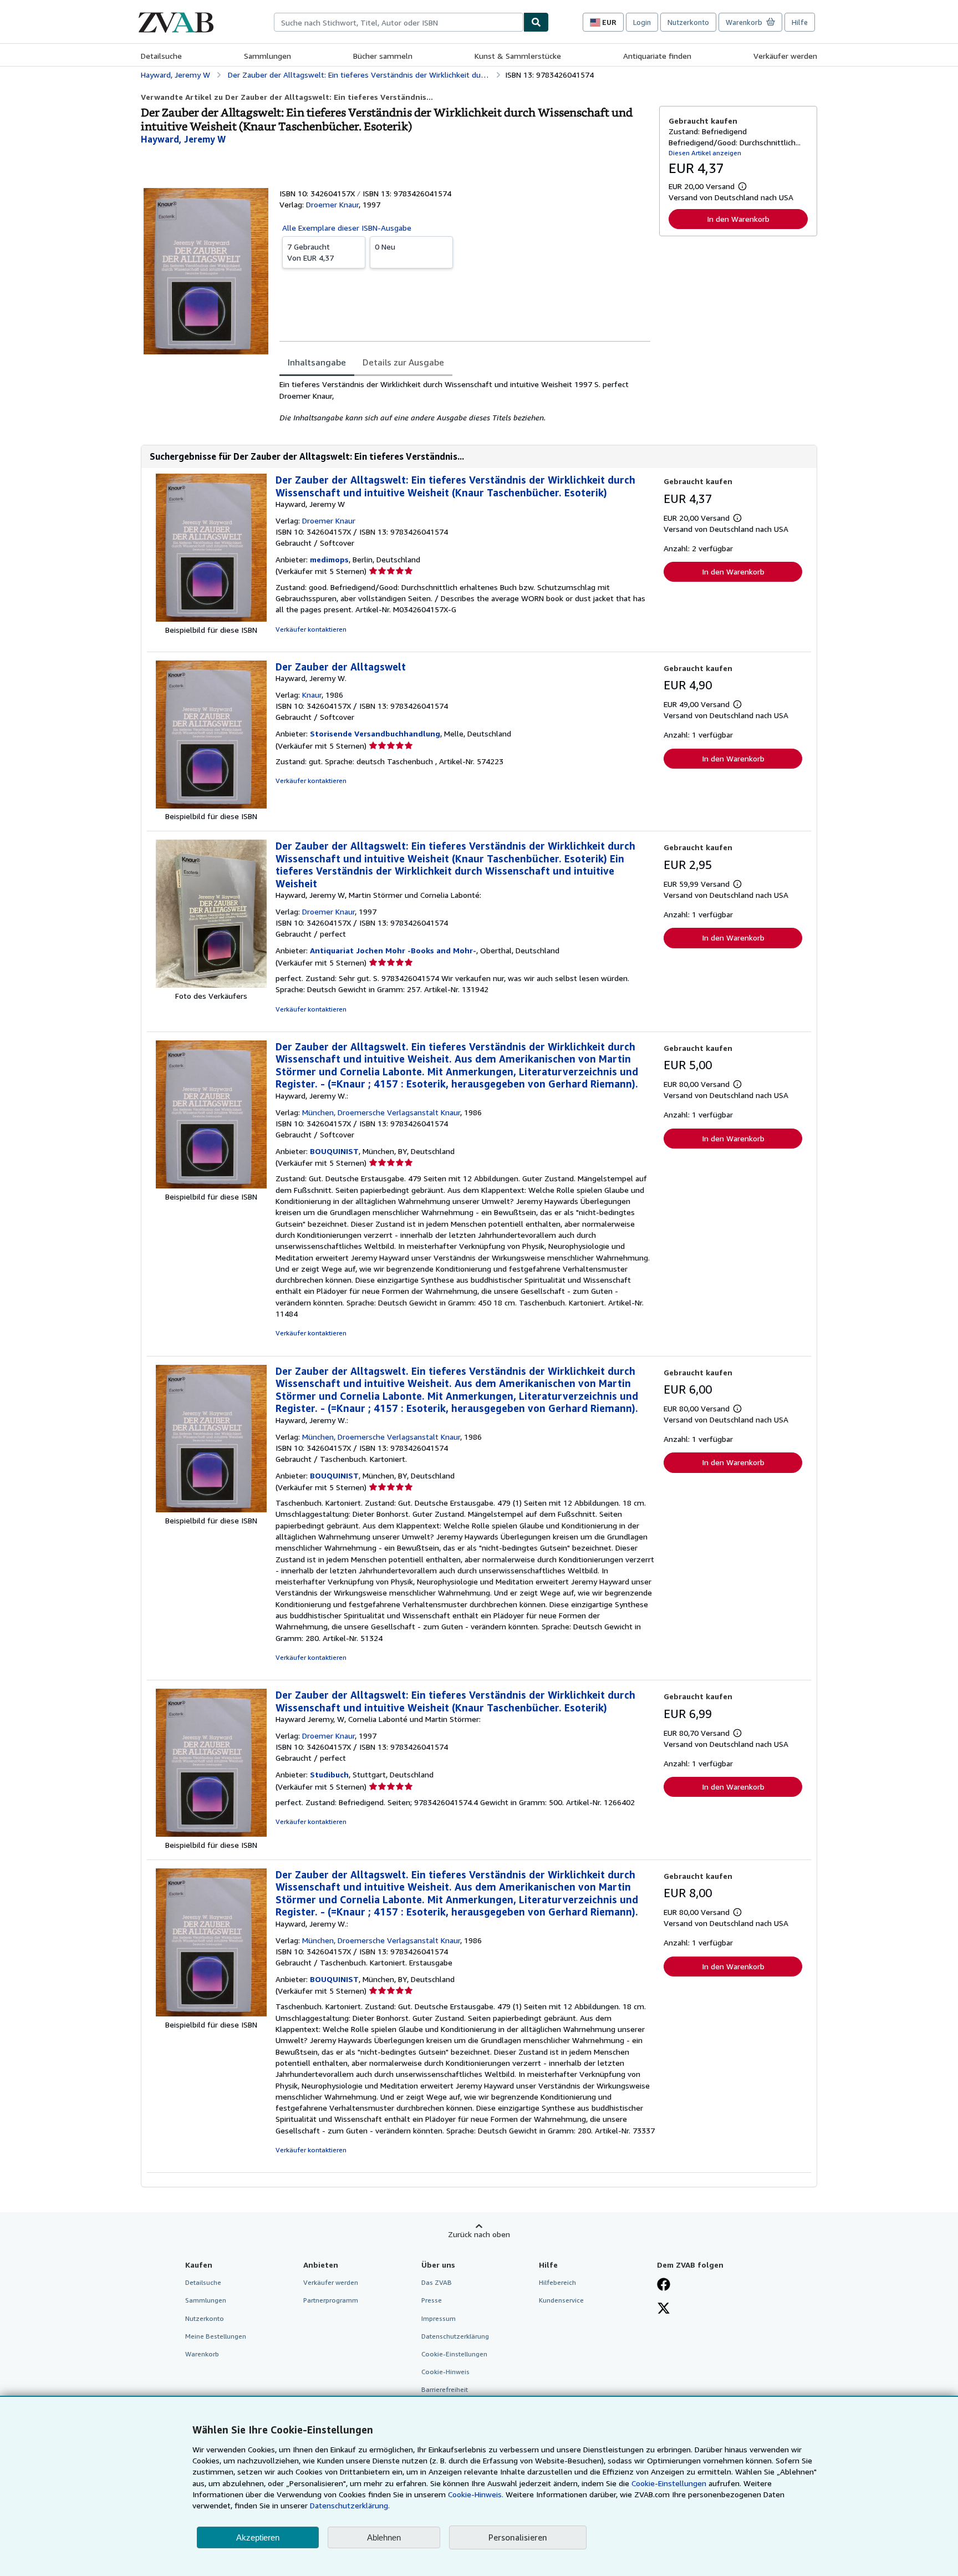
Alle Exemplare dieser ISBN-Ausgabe (347, 228)
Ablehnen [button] (384, 2537)
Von (310, 252)
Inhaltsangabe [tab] (317, 362)
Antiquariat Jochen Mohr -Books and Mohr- (393, 950)
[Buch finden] (536, 22)
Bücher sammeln (383, 56)
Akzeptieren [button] (258, 2537)
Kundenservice (561, 2300)
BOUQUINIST (334, 1151)
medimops (329, 559)
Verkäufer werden (785, 56)
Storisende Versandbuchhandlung (375, 733)
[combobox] (399, 22)
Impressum (439, 2318)
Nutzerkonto (688, 22)
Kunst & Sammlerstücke (518, 56)
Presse (432, 2300)
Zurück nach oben (479, 2234)
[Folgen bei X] (664, 2309)
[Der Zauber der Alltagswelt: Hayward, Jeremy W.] (211, 806)
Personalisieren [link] (518, 2537)
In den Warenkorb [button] (738, 219)
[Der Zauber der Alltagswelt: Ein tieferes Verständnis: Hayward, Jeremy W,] (211, 985)
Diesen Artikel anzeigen (705, 153)
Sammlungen (267, 56)
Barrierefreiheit (445, 2389)
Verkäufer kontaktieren (311, 629)
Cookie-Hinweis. (476, 2494)
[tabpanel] (465, 401)
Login (642, 22)
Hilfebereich (557, 2282)
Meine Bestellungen (216, 2336)
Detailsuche (161, 56)
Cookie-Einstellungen (669, 2483)
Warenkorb (202, 2354)
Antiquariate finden (657, 56)
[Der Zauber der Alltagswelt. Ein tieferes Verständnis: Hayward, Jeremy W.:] (211, 1185)
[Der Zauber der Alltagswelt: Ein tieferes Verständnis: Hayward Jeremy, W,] (211, 1834)
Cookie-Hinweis (445, 2372)
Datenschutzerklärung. (350, 2505)
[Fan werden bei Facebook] (664, 2285)
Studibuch (329, 1774)
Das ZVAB (437, 2282)
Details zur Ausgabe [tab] (403, 362)
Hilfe (800, 22)
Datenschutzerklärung (455, 2336)
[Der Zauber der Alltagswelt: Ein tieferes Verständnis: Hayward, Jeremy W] (211, 619)
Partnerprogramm (331, 2300)
